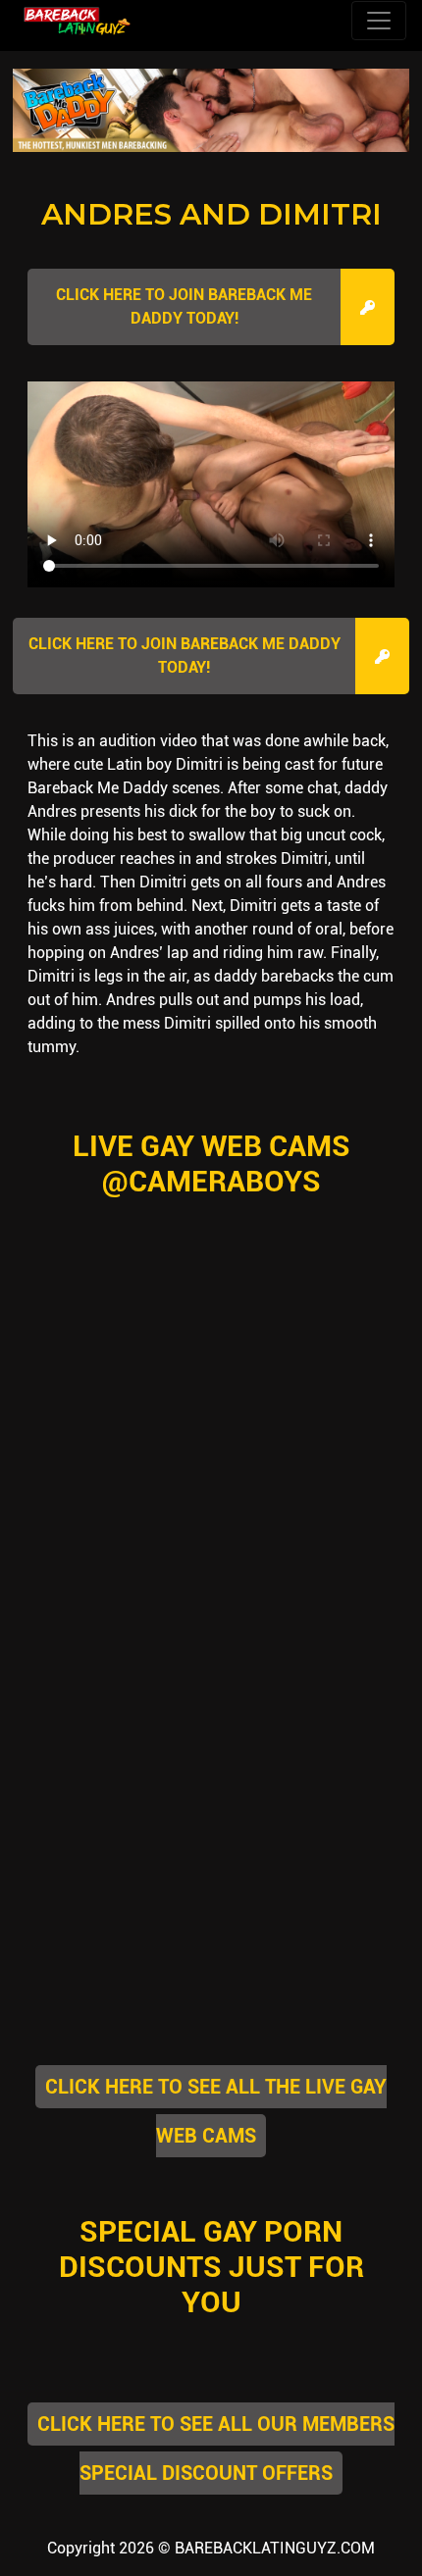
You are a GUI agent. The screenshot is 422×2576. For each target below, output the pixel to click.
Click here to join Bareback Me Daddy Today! (184, 306)
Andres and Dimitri (211, 214)
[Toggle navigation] (379, 21)
